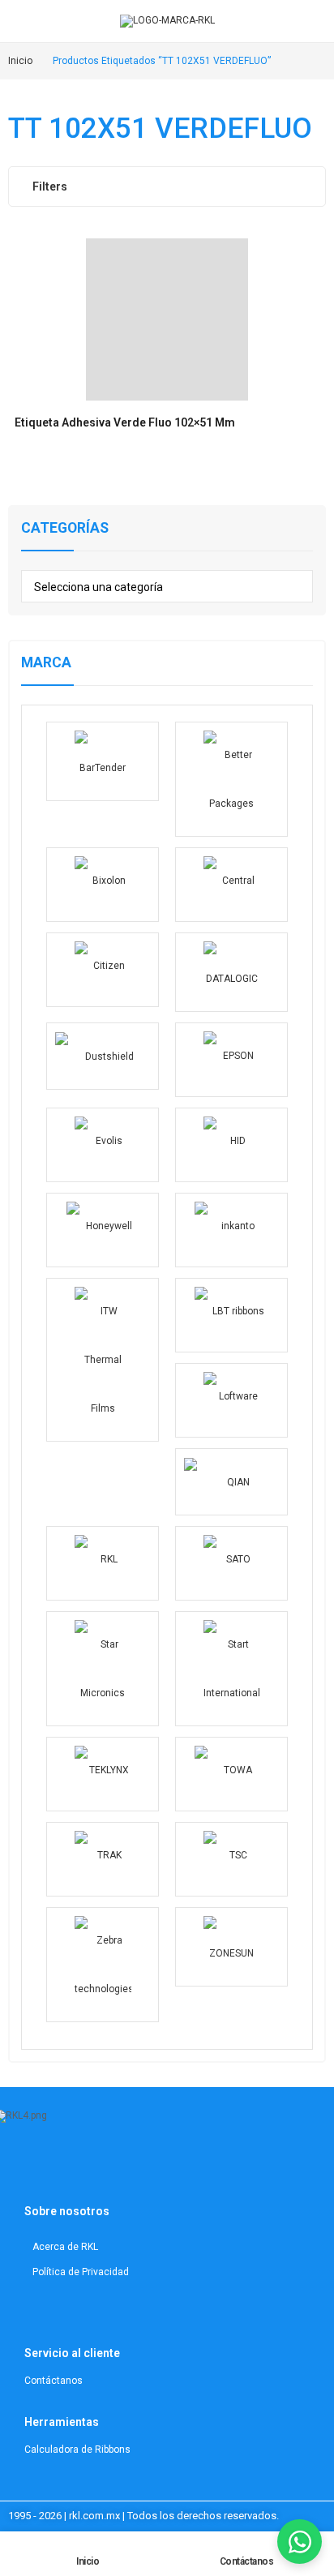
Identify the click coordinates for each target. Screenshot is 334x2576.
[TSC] (231, 1859)
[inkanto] (231, 1230)
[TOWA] (231, 1774)
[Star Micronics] (103, 1669)
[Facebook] (106, 2167)
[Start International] (231, 1669)
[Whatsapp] (126, 2167)
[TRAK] (103, 1859)
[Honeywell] (103, 1230)
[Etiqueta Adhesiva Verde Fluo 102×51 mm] (167, 319)
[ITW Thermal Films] (103, 1360)
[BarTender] (103, 761)
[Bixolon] (103, 885)
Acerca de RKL (65, 2247)
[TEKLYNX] (103, 1774)
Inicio (88, 2561)
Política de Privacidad (81, 2272)
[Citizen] (103, 970)
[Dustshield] (103, 1056)
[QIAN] (231, 1482)
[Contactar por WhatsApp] (300, 2542)
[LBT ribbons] (231, 1315)
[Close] (316, 487)
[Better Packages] (231, 779)
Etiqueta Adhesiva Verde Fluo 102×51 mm (125, 422)
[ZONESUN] (231, 1947)
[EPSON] (231, 1060)
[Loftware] (231, 1400)
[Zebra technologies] (103, 1965)
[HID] (231, 1145)
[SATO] (231, 1563)
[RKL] (103, 1563)
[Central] (231, 885)
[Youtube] (86, 2167)
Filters (50, 186)
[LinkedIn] (66, 2167)
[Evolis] (103, 1145)
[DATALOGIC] (231, 972)
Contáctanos (247, 2561)
